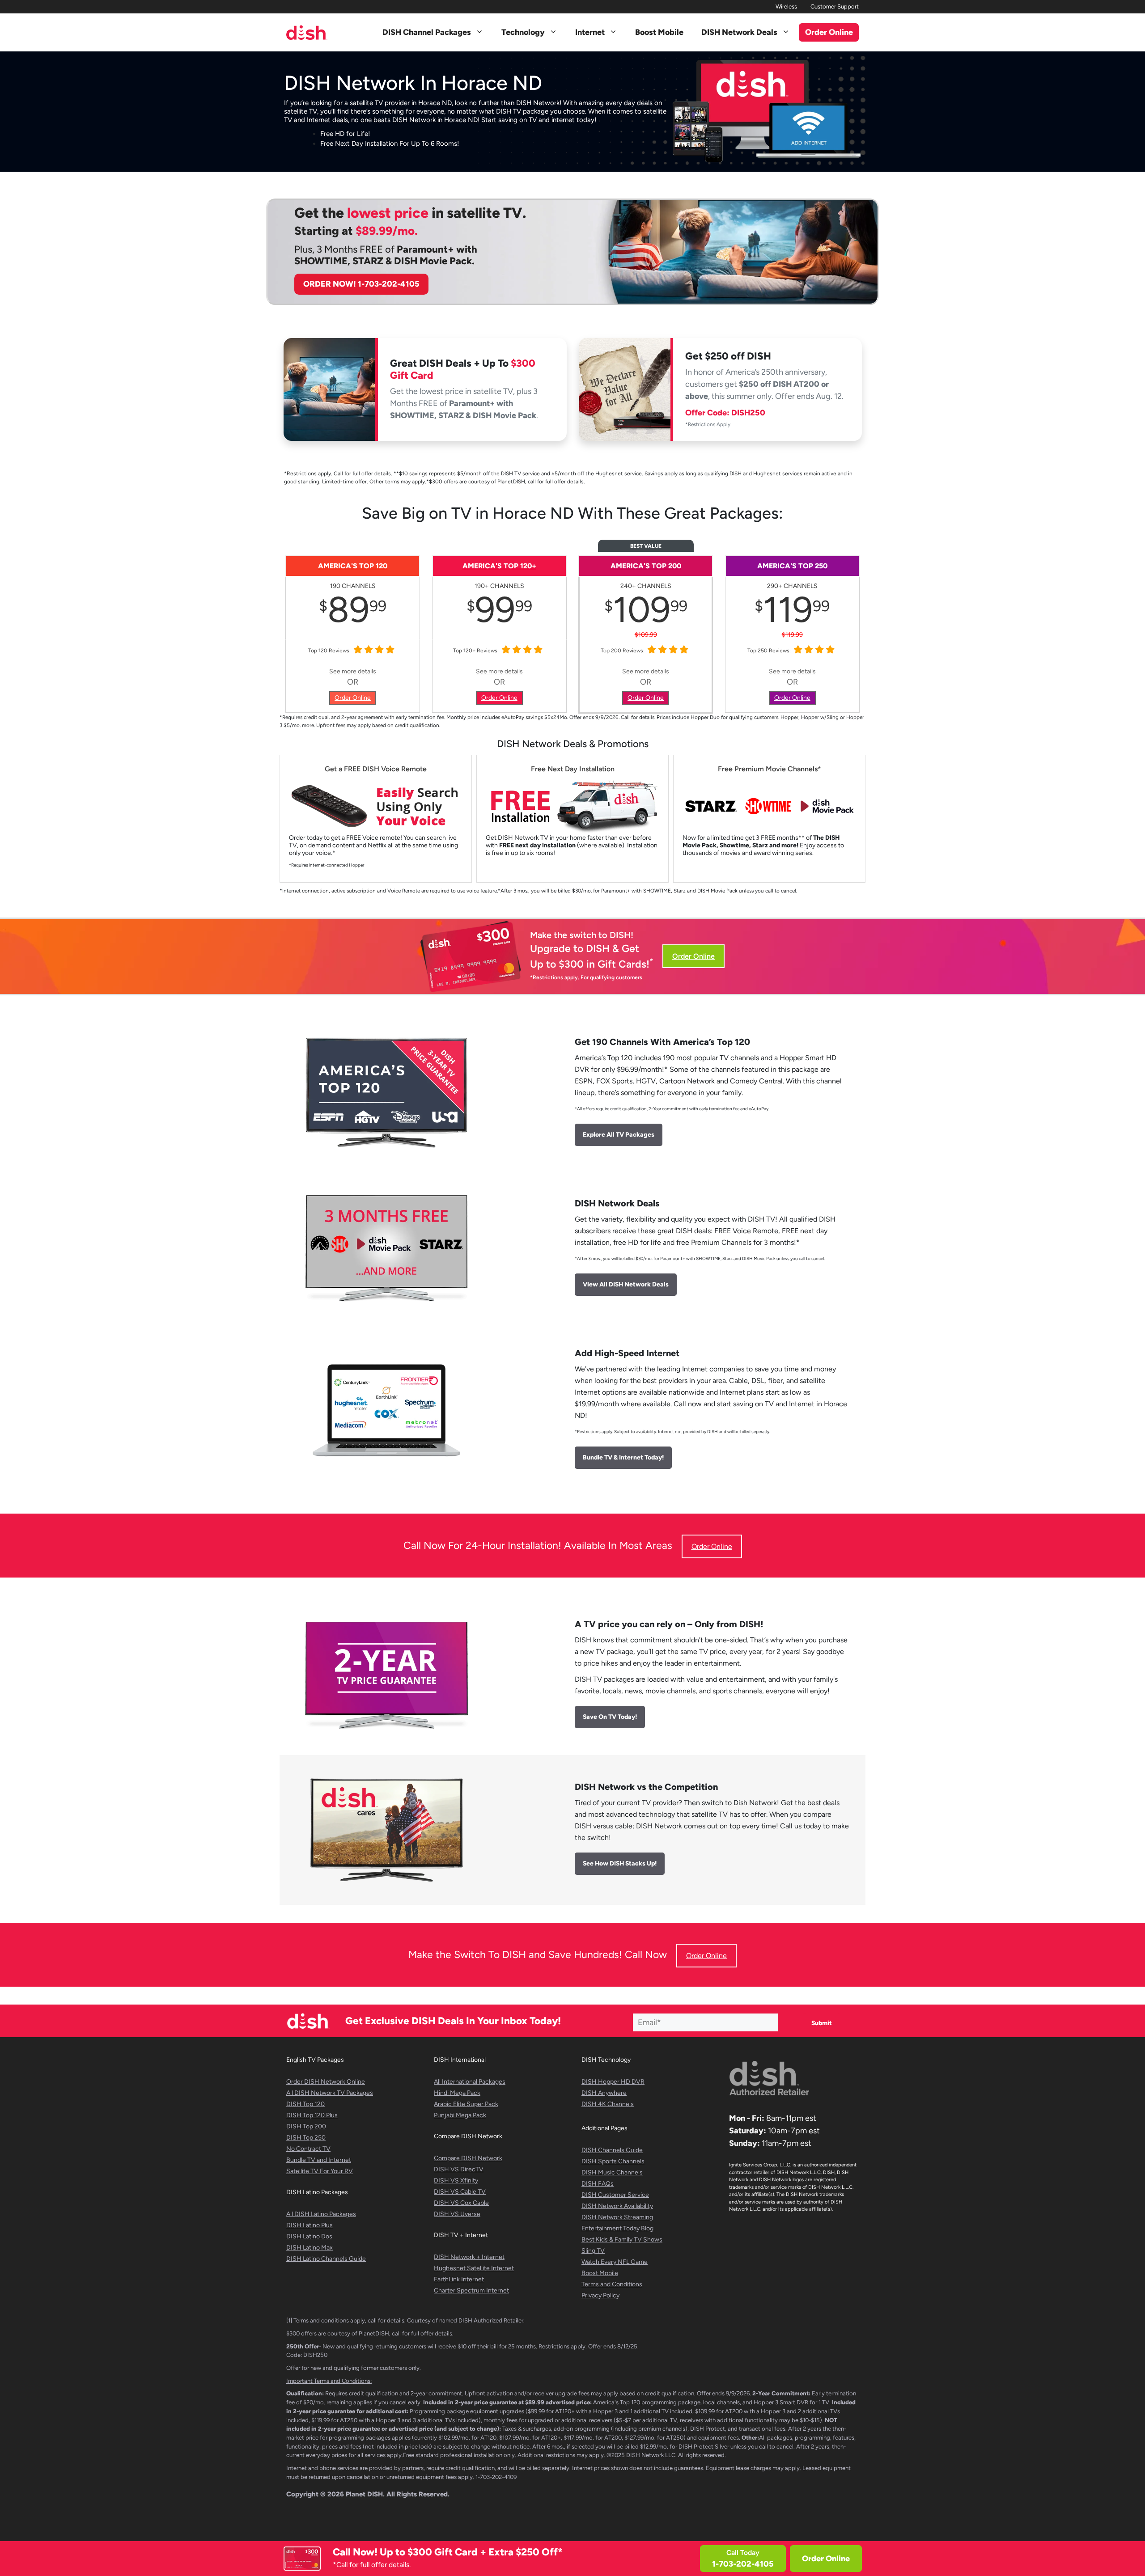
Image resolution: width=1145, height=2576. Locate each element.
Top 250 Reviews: (769, 651)
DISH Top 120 (305, 2104)
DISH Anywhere (604, 2093)
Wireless (786, 6)
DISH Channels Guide (612, 2150)
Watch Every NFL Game (615, 2262)
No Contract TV (308, 2149)
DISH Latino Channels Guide (326, 2259)
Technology (523, 32)
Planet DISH (364, 2494)
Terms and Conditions (612, 2284)
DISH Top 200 (306, 2126)
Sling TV (593, 2251)
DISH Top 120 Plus (312, 2115)
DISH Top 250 (306, 2138)
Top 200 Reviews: (623, 651)
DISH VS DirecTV (459, 2169)
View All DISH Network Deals (626, 1284)
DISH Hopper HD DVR (613, 2082)
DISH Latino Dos (309, 2236)
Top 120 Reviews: (329, 651)
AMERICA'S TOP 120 (353, 566)
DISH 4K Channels (608, 2104)
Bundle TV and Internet (319, 2160)
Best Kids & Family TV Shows (622, 2240)
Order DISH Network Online (326, 2082)
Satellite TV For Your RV (320, 2171)
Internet (590, 32)
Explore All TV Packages (619, 1135)
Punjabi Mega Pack (460, 2115)
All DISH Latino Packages (321, 2214)
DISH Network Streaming (617, 2217)
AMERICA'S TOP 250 (792, 566)
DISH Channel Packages (427, 32)
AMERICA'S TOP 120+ (499, 566)
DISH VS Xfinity (456, 2181)
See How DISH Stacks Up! (620, 1863)
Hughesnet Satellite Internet (474, 2268)
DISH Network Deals (739, 32)
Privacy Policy (600, 2295)
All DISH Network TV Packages (330, 2093)
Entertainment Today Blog (617, 2228)
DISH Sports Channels (613, 2161)
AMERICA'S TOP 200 (646, 566)
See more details (353, 671)
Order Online (826, 2559)
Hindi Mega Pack (457, 2093)
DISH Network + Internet (469, 2257)
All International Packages (470, 2082)
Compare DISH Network (468, 2158)
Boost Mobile (659, 32)
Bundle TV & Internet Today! (623, 1457)
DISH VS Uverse (457, 2214)
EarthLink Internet (459, 2279)
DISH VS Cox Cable (461, 2203)
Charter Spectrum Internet (471, 2290)
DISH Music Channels (612, 2172)
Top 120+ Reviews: (476, 651)
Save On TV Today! (610, 1717)
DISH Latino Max (310, 2248)
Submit (822, 2023)
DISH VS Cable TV (460, 2192)
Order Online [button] (829, 32)
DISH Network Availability (617, 2206)
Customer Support (835, 6)
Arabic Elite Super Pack (466, 2104)
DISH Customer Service (615, 2195)
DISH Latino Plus (310, 2225)
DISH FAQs (598, 2184)
